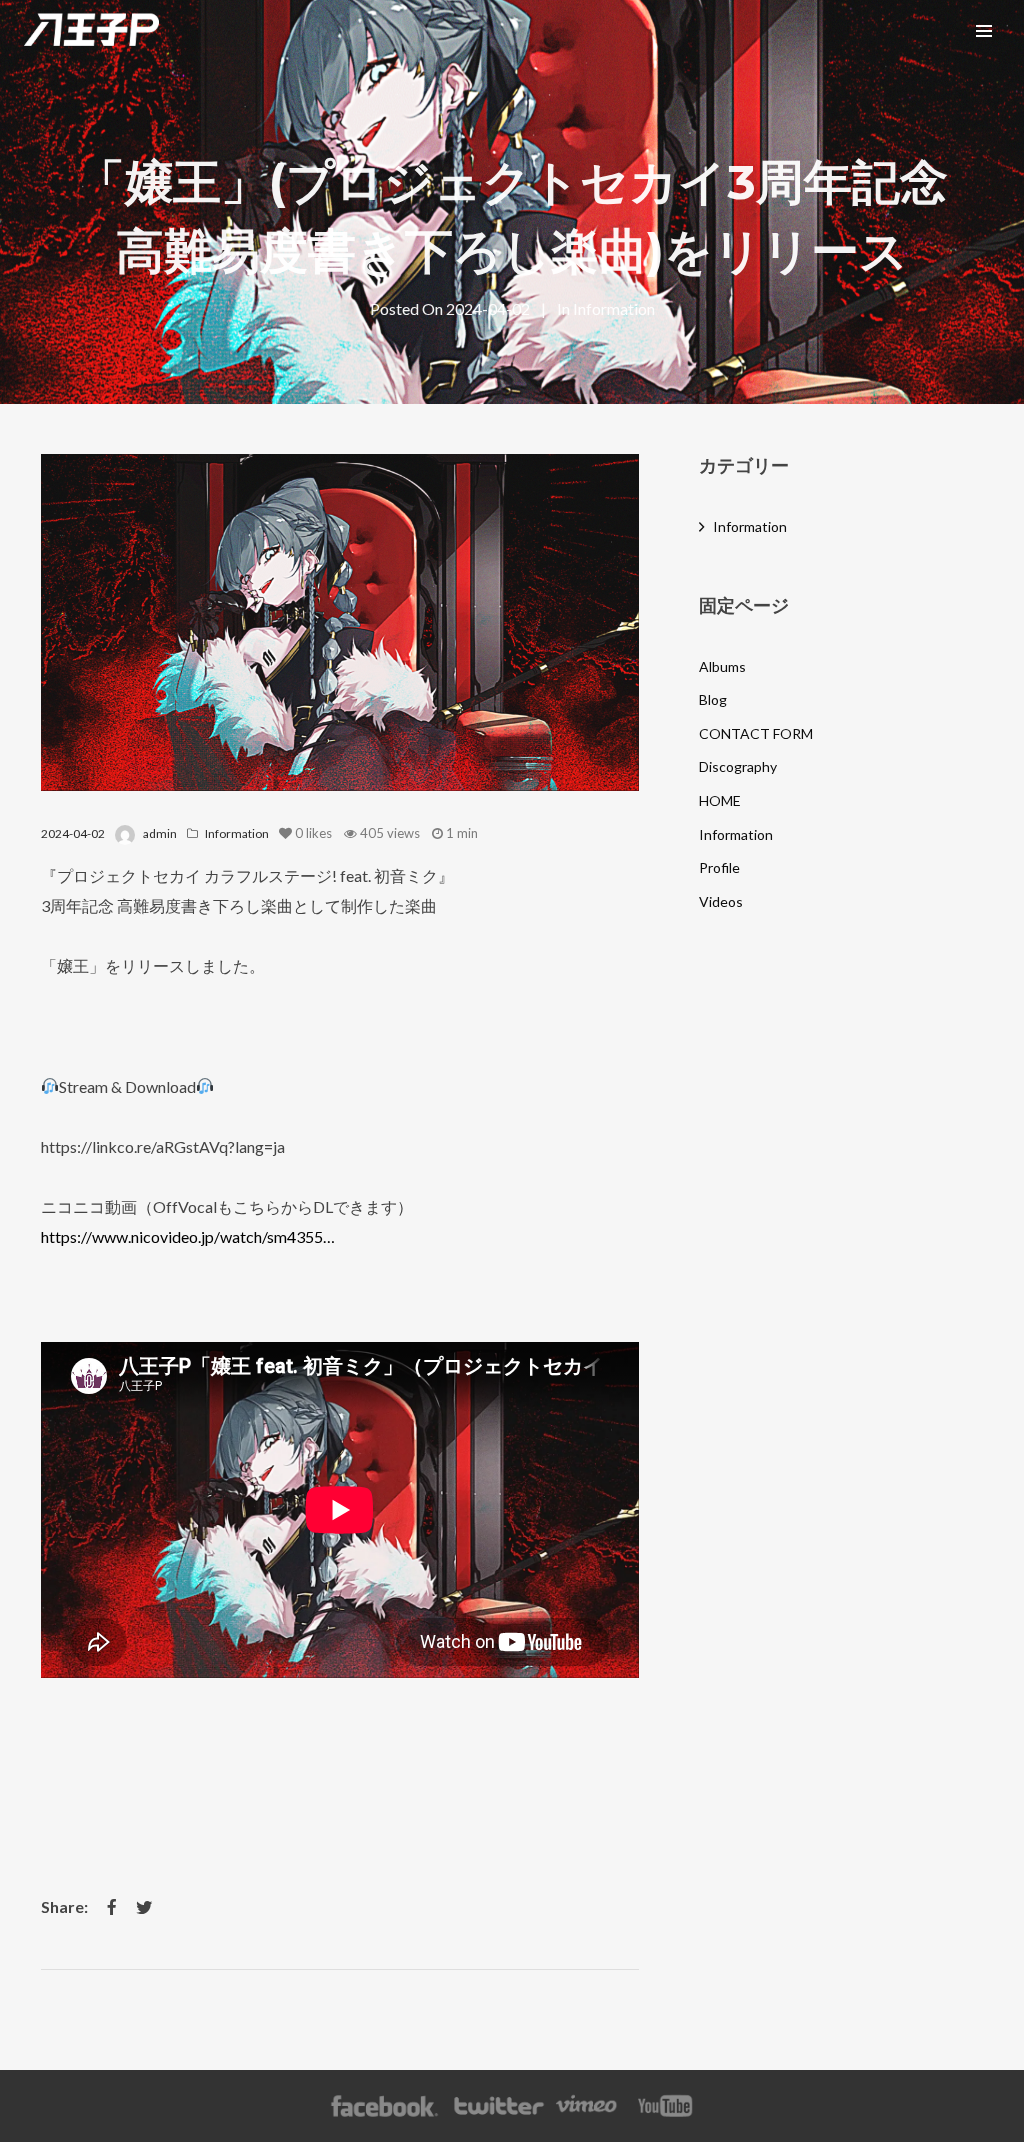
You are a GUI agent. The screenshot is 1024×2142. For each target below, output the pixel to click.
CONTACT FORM (756, 733)
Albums (722, 666)
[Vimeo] (587, 2106)
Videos (721, 901)
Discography (738, 766)
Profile (719, 867)
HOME (720, 800)
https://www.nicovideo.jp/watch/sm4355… (188, 1236)
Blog (713, 699)
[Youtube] (666, 2106)
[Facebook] (384, 2106)
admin (160, 833)
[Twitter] (498, 2106)
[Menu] (984, 30)
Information (614, 308)
